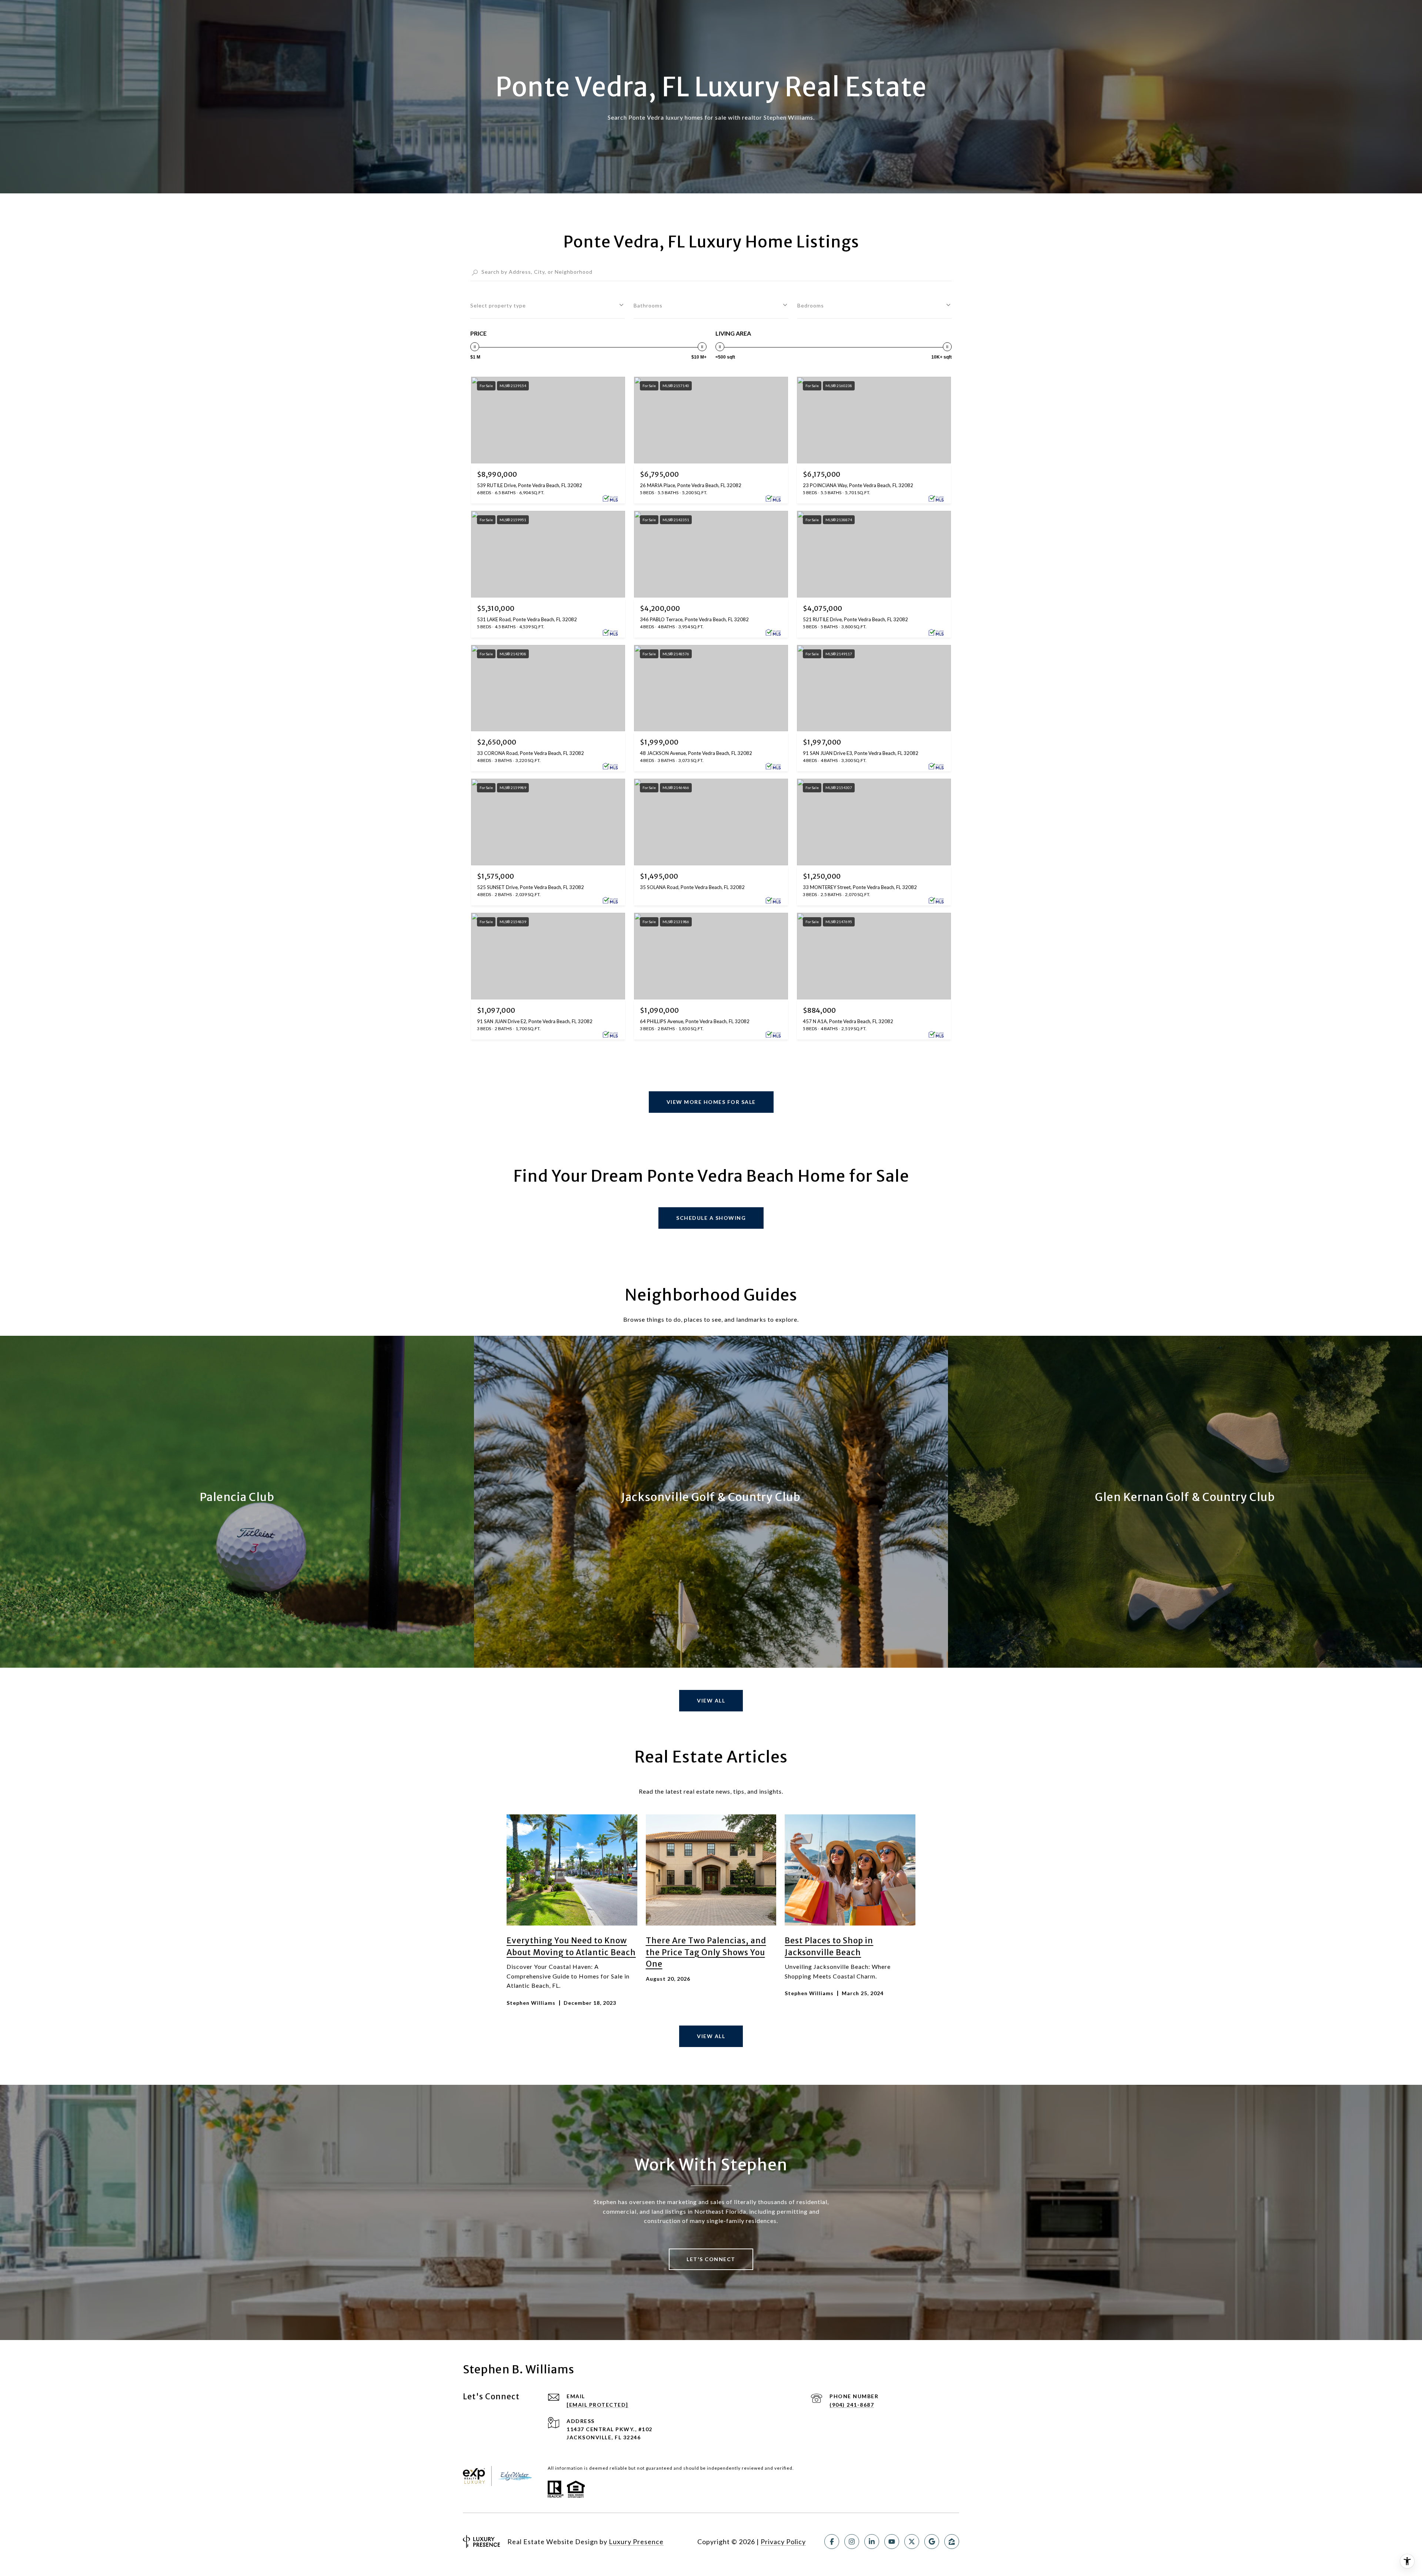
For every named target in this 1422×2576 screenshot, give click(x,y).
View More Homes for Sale (711, 1102)
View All (711, 1700)
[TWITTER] (912, 2542)
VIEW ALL (711, 2036)
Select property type (498, 305)
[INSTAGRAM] (852, 2542)
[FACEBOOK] (832, 2542)
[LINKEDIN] (872, 2542)
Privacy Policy (783, 2542)
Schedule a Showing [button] (711, 1218)
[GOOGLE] (932, 2542)
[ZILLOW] (952, 2542)
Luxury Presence (636, 2542)
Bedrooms (811, 305)
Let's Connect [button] (711, 2259)
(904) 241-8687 (852, 2405)
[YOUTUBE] (892, 2542)
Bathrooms (648, 305)
